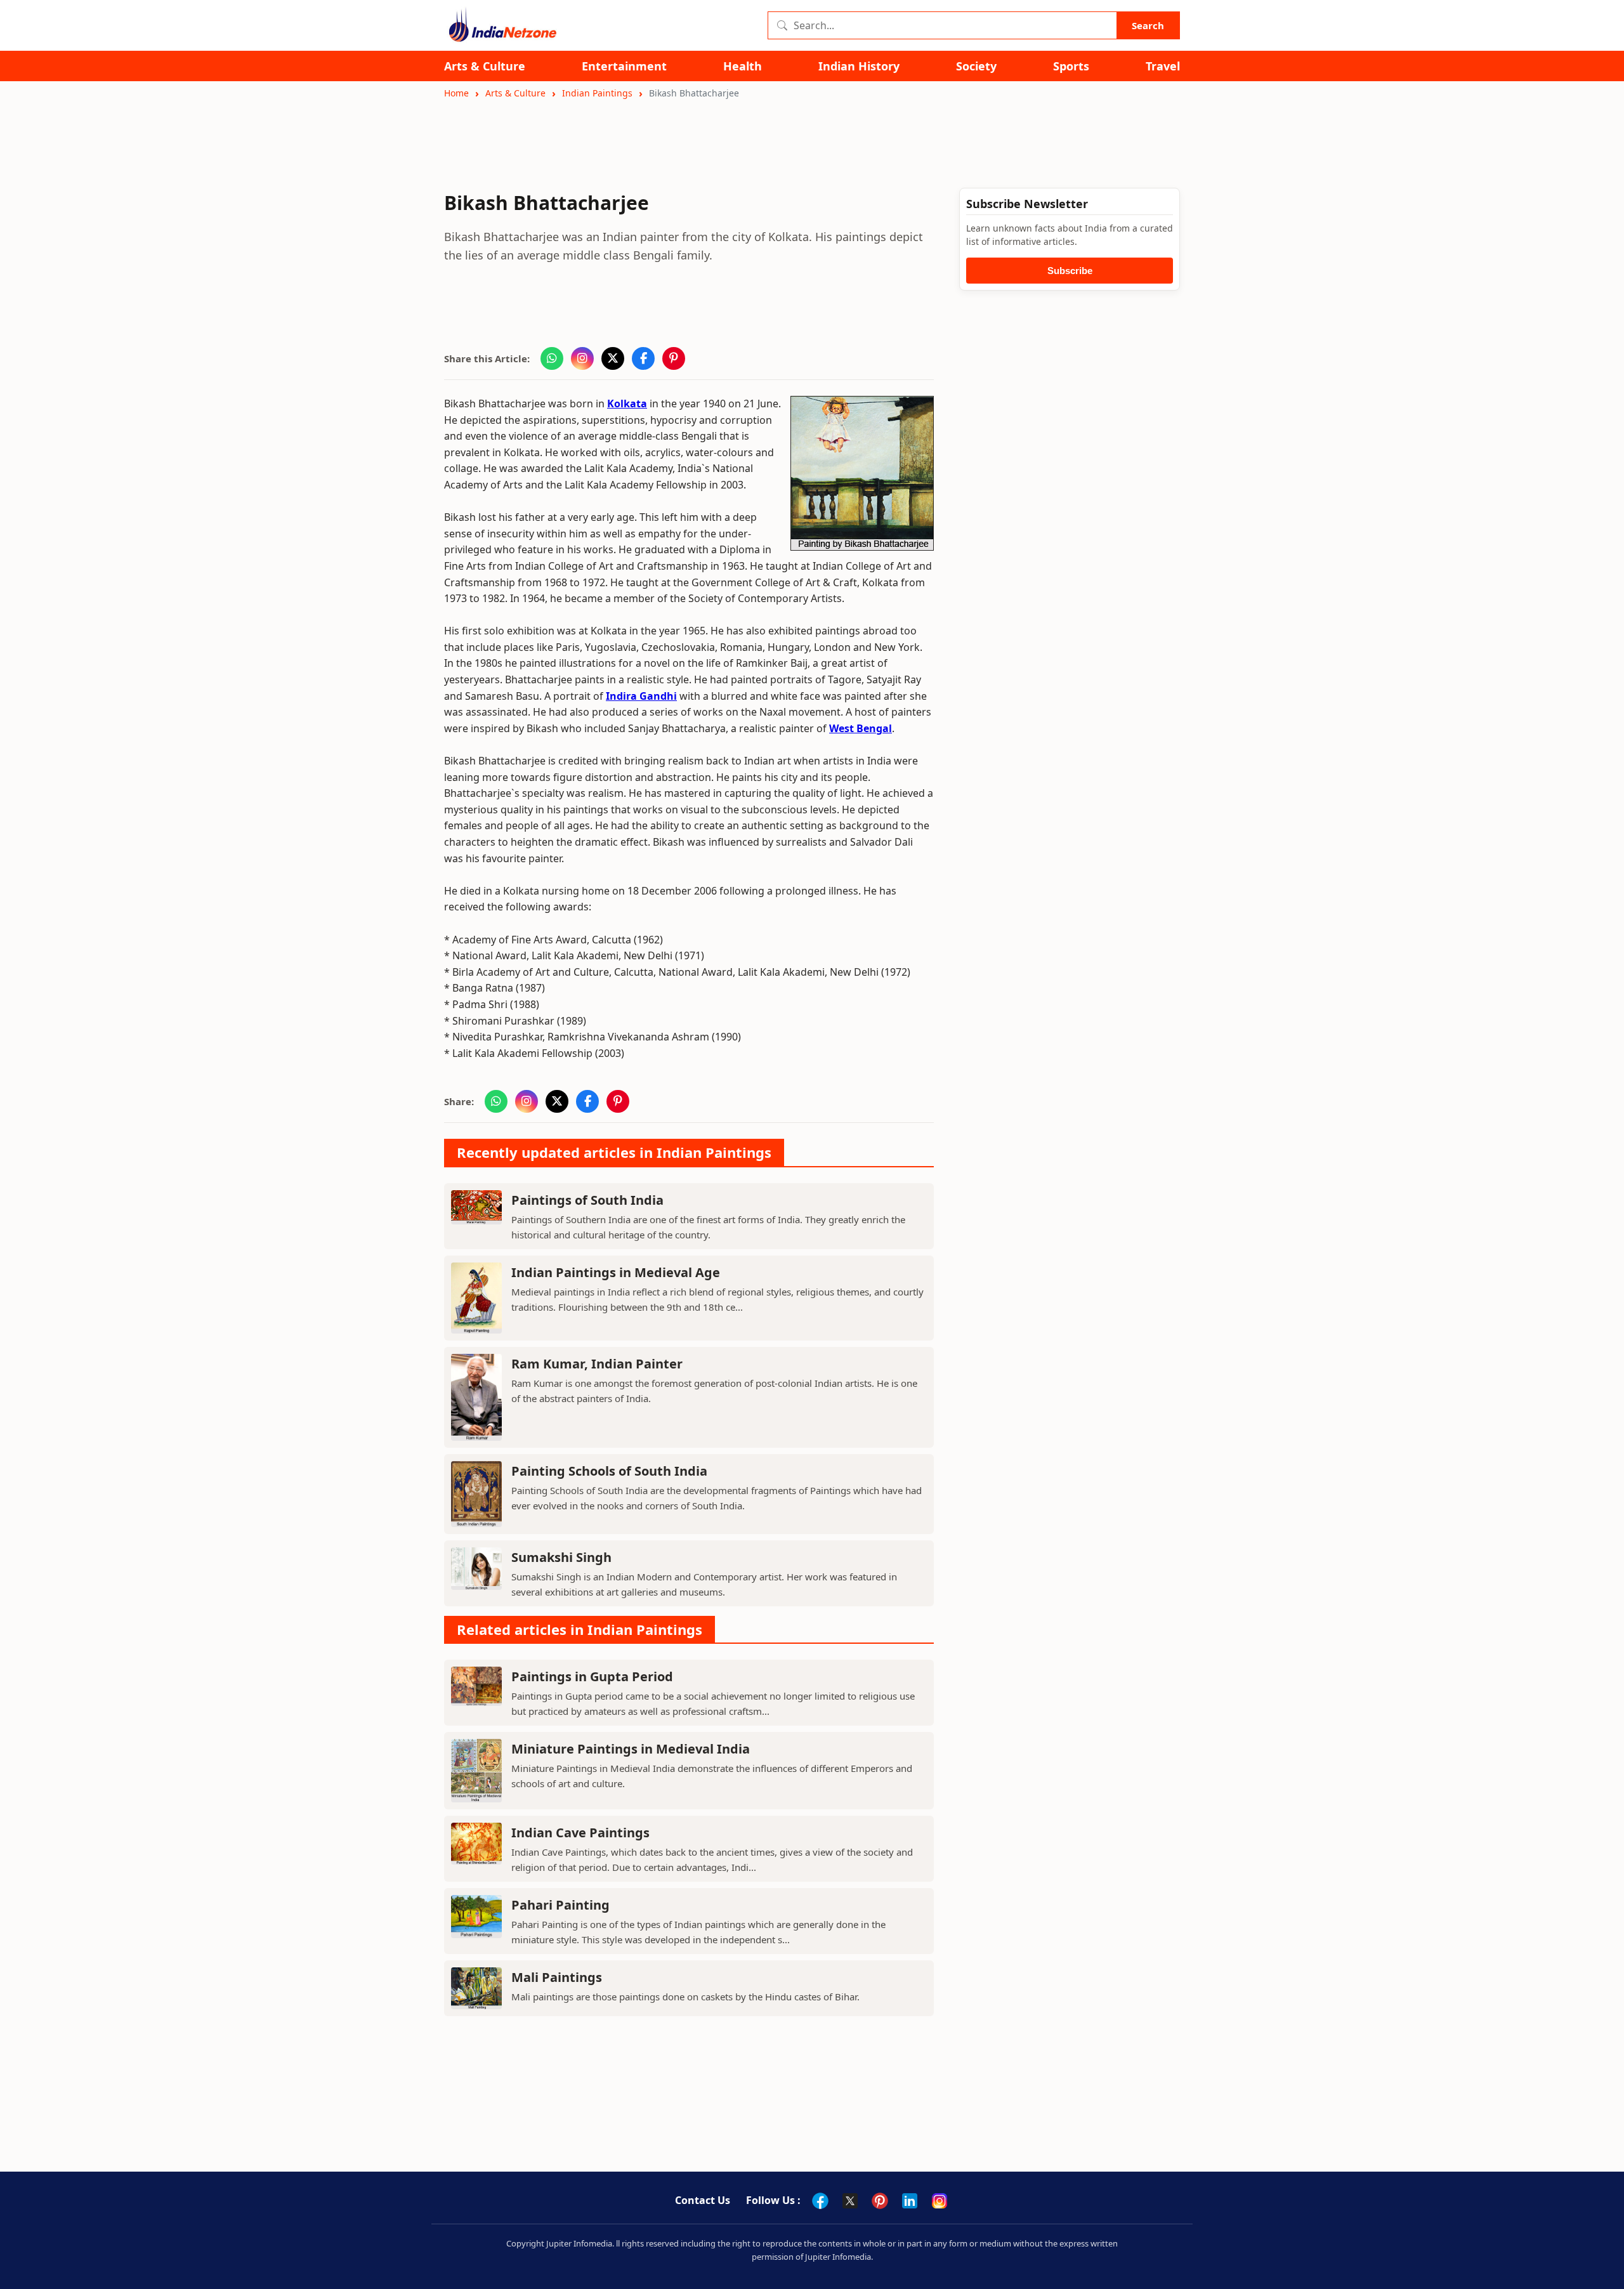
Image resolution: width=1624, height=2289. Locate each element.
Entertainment (624, 66)
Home (456, 93)
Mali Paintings (557, 1977)
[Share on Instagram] (582, 358)
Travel (1163, 66)
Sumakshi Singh (561, 1557)
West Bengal (861, 728)
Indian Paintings (597, 93)
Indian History (859, 66)
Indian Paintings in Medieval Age (616, 1272)
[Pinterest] (880, 2201)
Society (976, 66)
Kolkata (627, 403)
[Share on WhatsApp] (552, 358)
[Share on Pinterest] (674, 358)
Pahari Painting (560, 1905)
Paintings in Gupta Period (592, 1676)
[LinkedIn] (910, 2201)
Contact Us (703, 2200)
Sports (1071, 66)
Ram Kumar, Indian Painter (597, 1364)
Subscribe (1070, 271)
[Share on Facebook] (643, 358)
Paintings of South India (587, 1200)
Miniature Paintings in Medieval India (631, 1749)
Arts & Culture (485, 66)
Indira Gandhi (641, 696)
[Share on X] (613, 358)
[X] (850, 2201)
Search (1148, 25)
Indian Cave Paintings (580, 1833)
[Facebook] (820, 2201)
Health (743, 66)
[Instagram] (940, 2201)
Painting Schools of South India (609, 1471)
